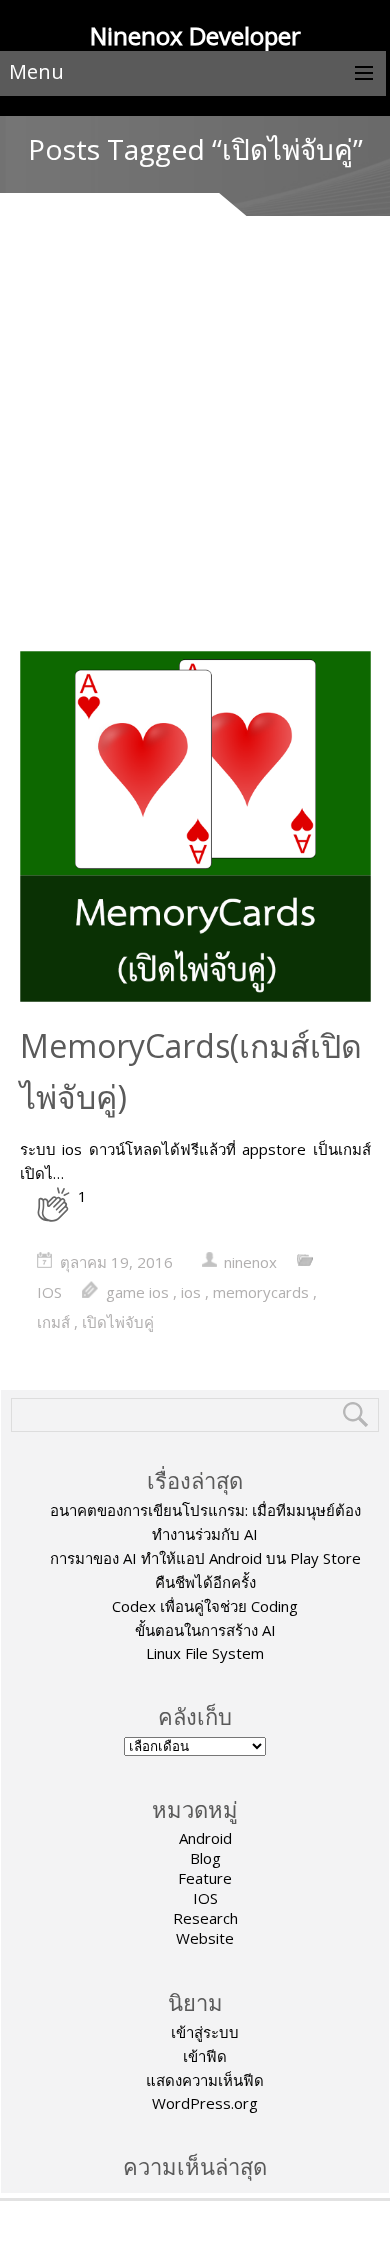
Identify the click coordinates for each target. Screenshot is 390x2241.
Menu (36, 71)
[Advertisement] (195, 446)
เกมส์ (53, 1322)
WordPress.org (205, 2103)
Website (205, 1938)
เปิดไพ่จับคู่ (118, 1322)
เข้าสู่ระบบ (205, 2032)
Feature (205, 1878)
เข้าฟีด (205, 2056)
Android (205, 1838)
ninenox (250, 1262)
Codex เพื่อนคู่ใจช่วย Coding (205, 1606)
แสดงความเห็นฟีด (205, 2080)
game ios (137, 1292)
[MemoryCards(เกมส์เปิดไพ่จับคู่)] (195, 828)
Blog (205, 1858)
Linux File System (205, 1653)
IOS (49, 1292)
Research (205, 1918)
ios (191, 1292)
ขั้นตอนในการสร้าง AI (205, 1630)
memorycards (261, 1292)
